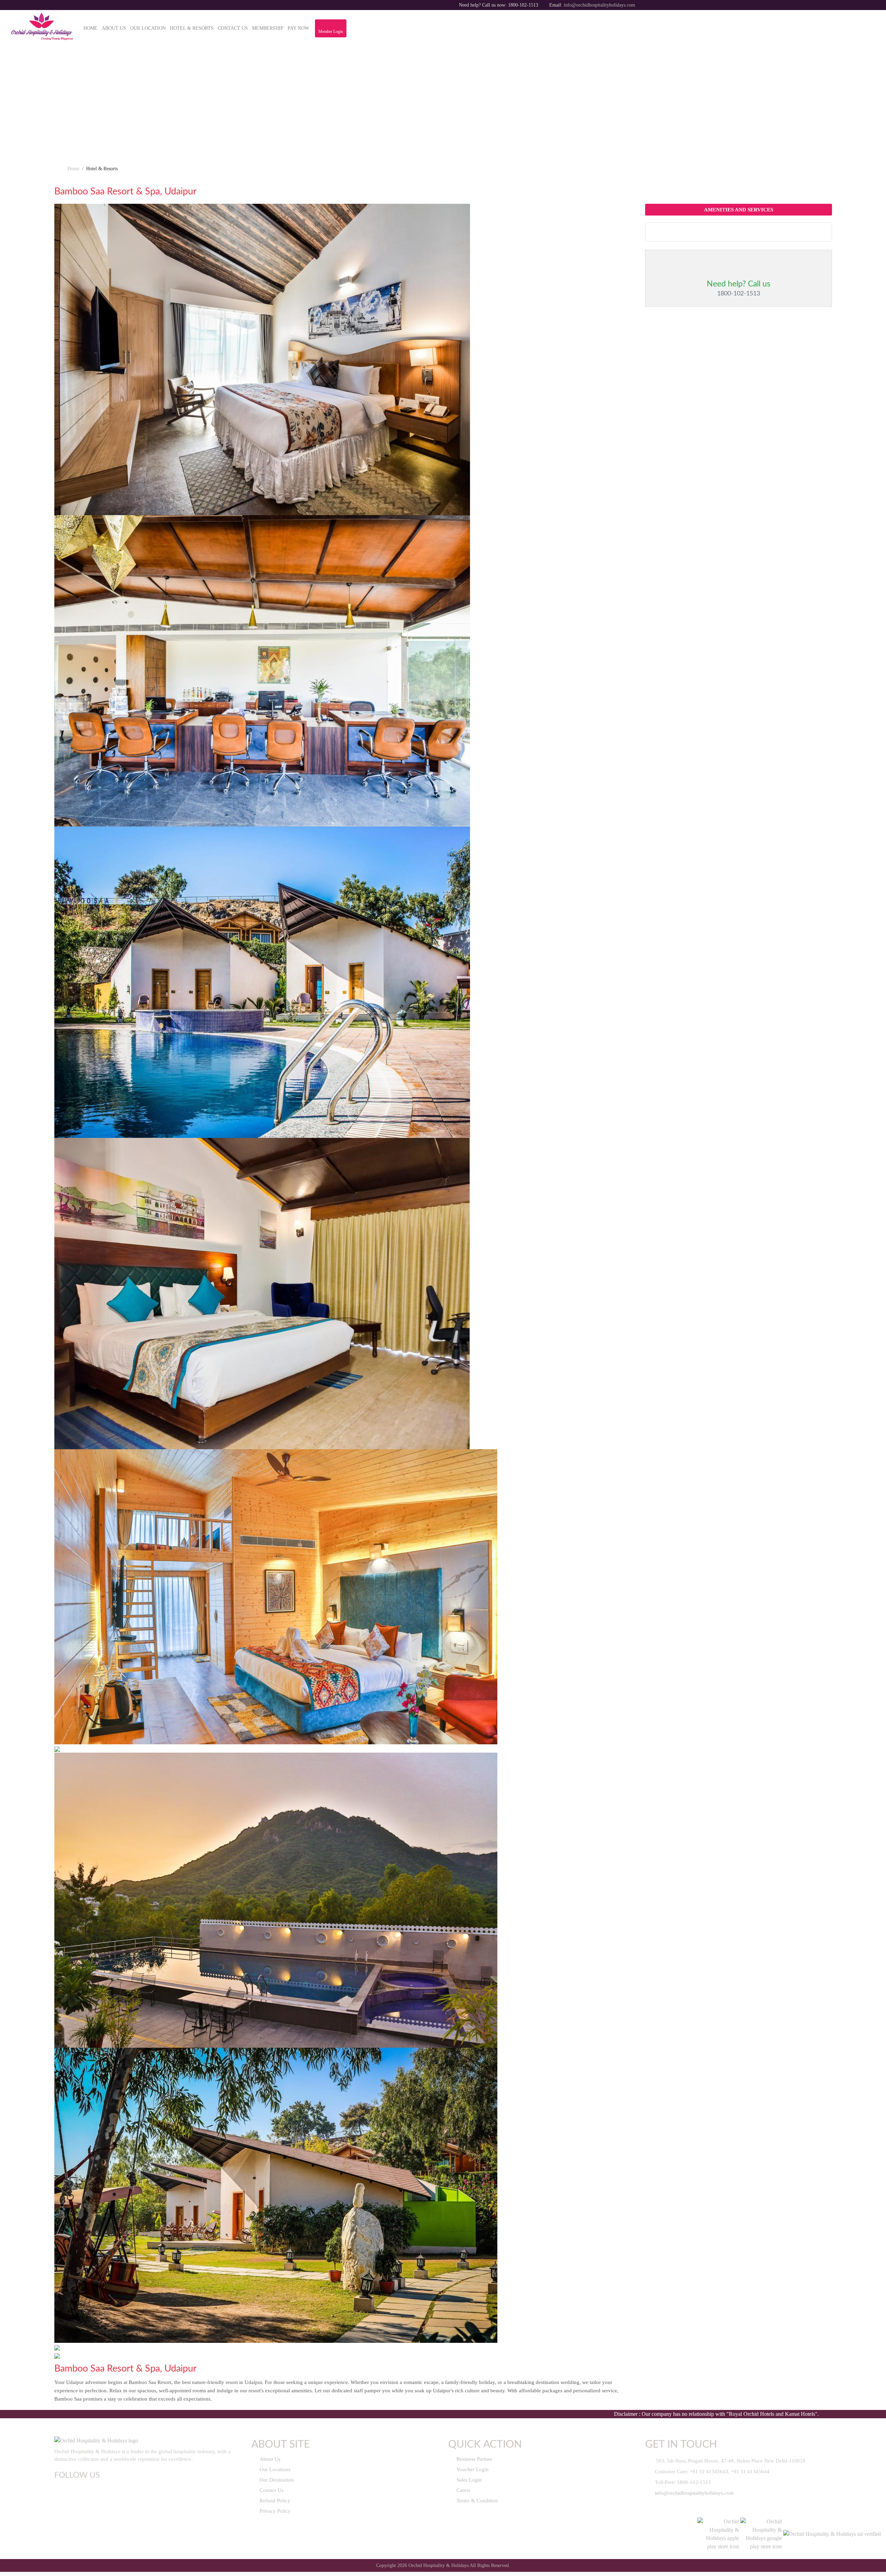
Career (463, 2490)
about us (114, 28)
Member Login (331, 31)
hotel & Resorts (192, 28)
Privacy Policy (274, 2511)
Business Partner (474, 2459)
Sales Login (468, 2480)
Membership (268, 28)
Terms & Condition (477, 2501)
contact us (233, 28)
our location (148, 28)
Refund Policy (274, 2501)
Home (91, 28)
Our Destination (276, 2480)
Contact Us (271, 2490)
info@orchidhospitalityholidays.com (599, 5)
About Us (269, 2459)
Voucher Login (472, 2469)
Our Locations (274, 2469)
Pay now (298, 28)
